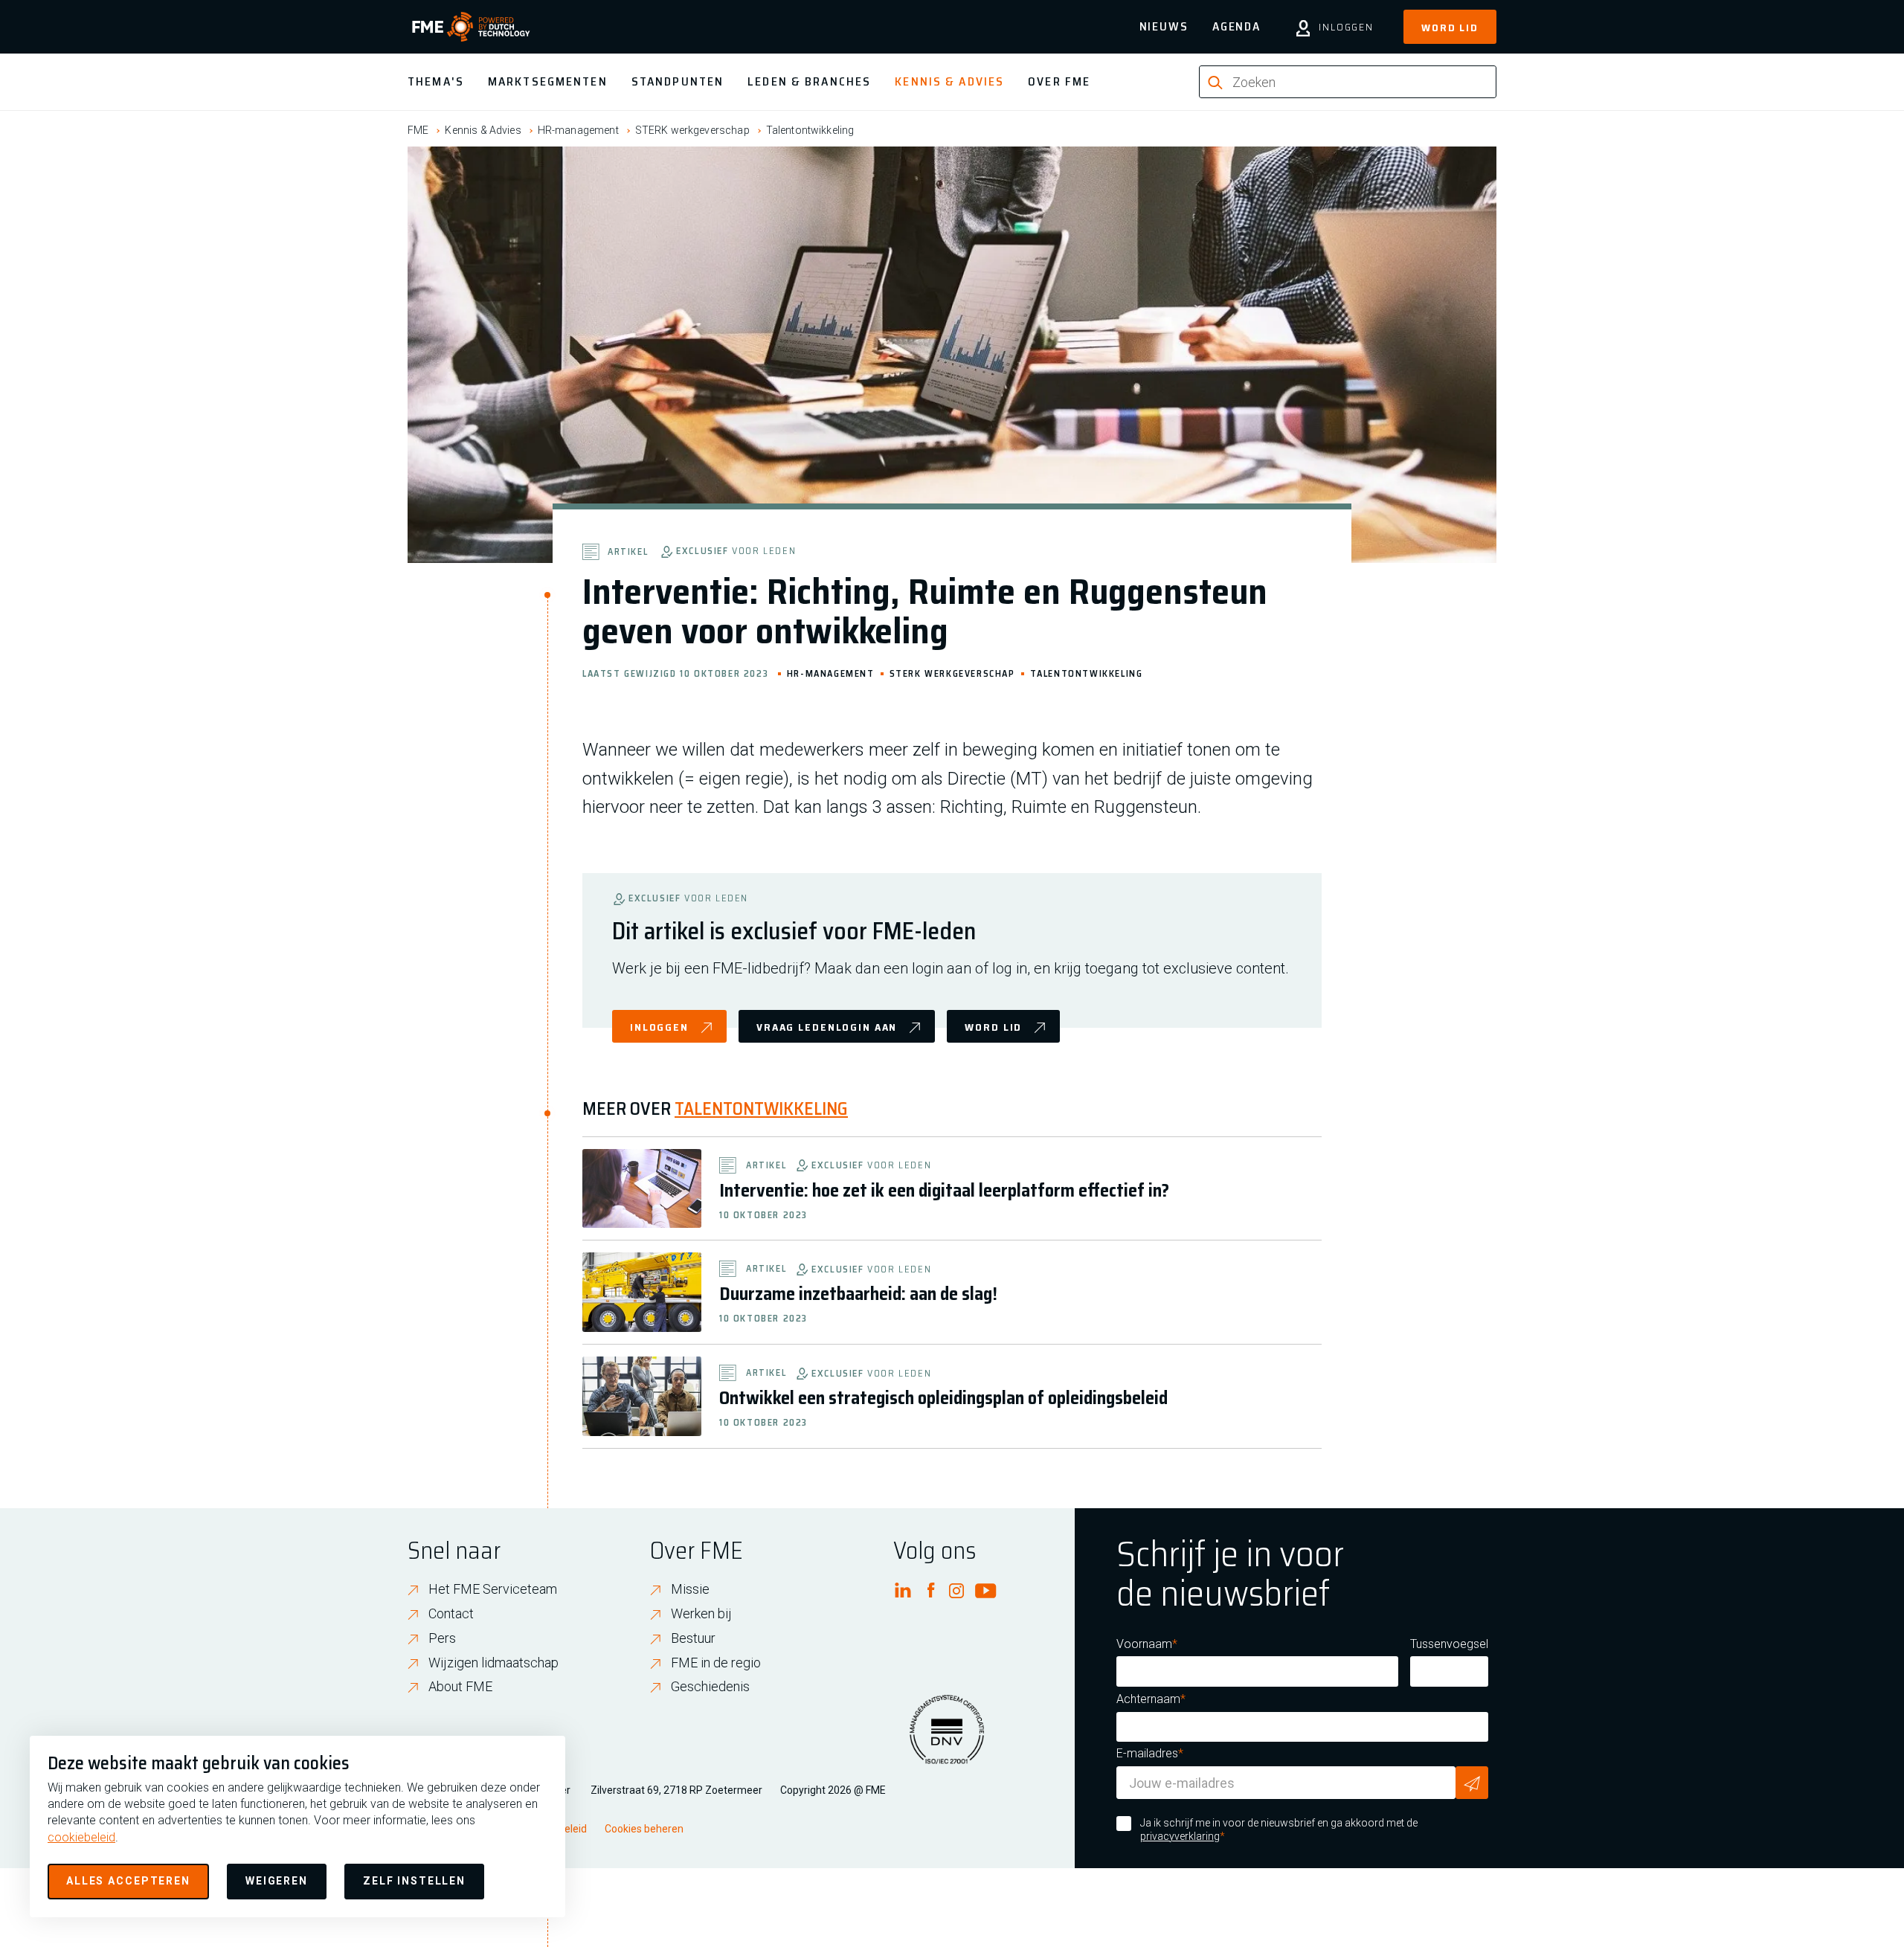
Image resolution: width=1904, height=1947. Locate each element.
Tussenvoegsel (1449, 1644)
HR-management (578, 130)
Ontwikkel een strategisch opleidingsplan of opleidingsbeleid (943, 1398)
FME (418, 130)
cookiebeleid (81, 1837)
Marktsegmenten (548, 81)
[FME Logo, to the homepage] (471, 27)
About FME (460, 1686)
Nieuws (1164, 26)
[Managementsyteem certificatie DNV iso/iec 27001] (947, 1739)
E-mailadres (1147, 1753)
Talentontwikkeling (810, 130)
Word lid (1450, 28)
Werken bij (701, 1613)
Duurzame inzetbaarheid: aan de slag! (858, 1294)
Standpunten (678, 81)
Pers (442, 1638)
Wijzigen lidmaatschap (493, 1663)
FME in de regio (716, 1663)
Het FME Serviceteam (493, 1589)
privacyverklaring (1180, 1836)
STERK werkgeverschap (692, 130)
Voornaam (1144, 1644)
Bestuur (693, 1638)
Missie (690, 1589)
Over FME (1059, 81)
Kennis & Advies (949, 81)
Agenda (1236, 26)
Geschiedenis (710, 1686)
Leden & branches (809, 81)
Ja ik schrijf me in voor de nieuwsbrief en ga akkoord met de (1279, 1829)
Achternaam (1148, 1699)
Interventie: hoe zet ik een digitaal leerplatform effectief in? (944, 1191)
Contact (451, 1613)
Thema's (436, 81)
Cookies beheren (644, 1829)
